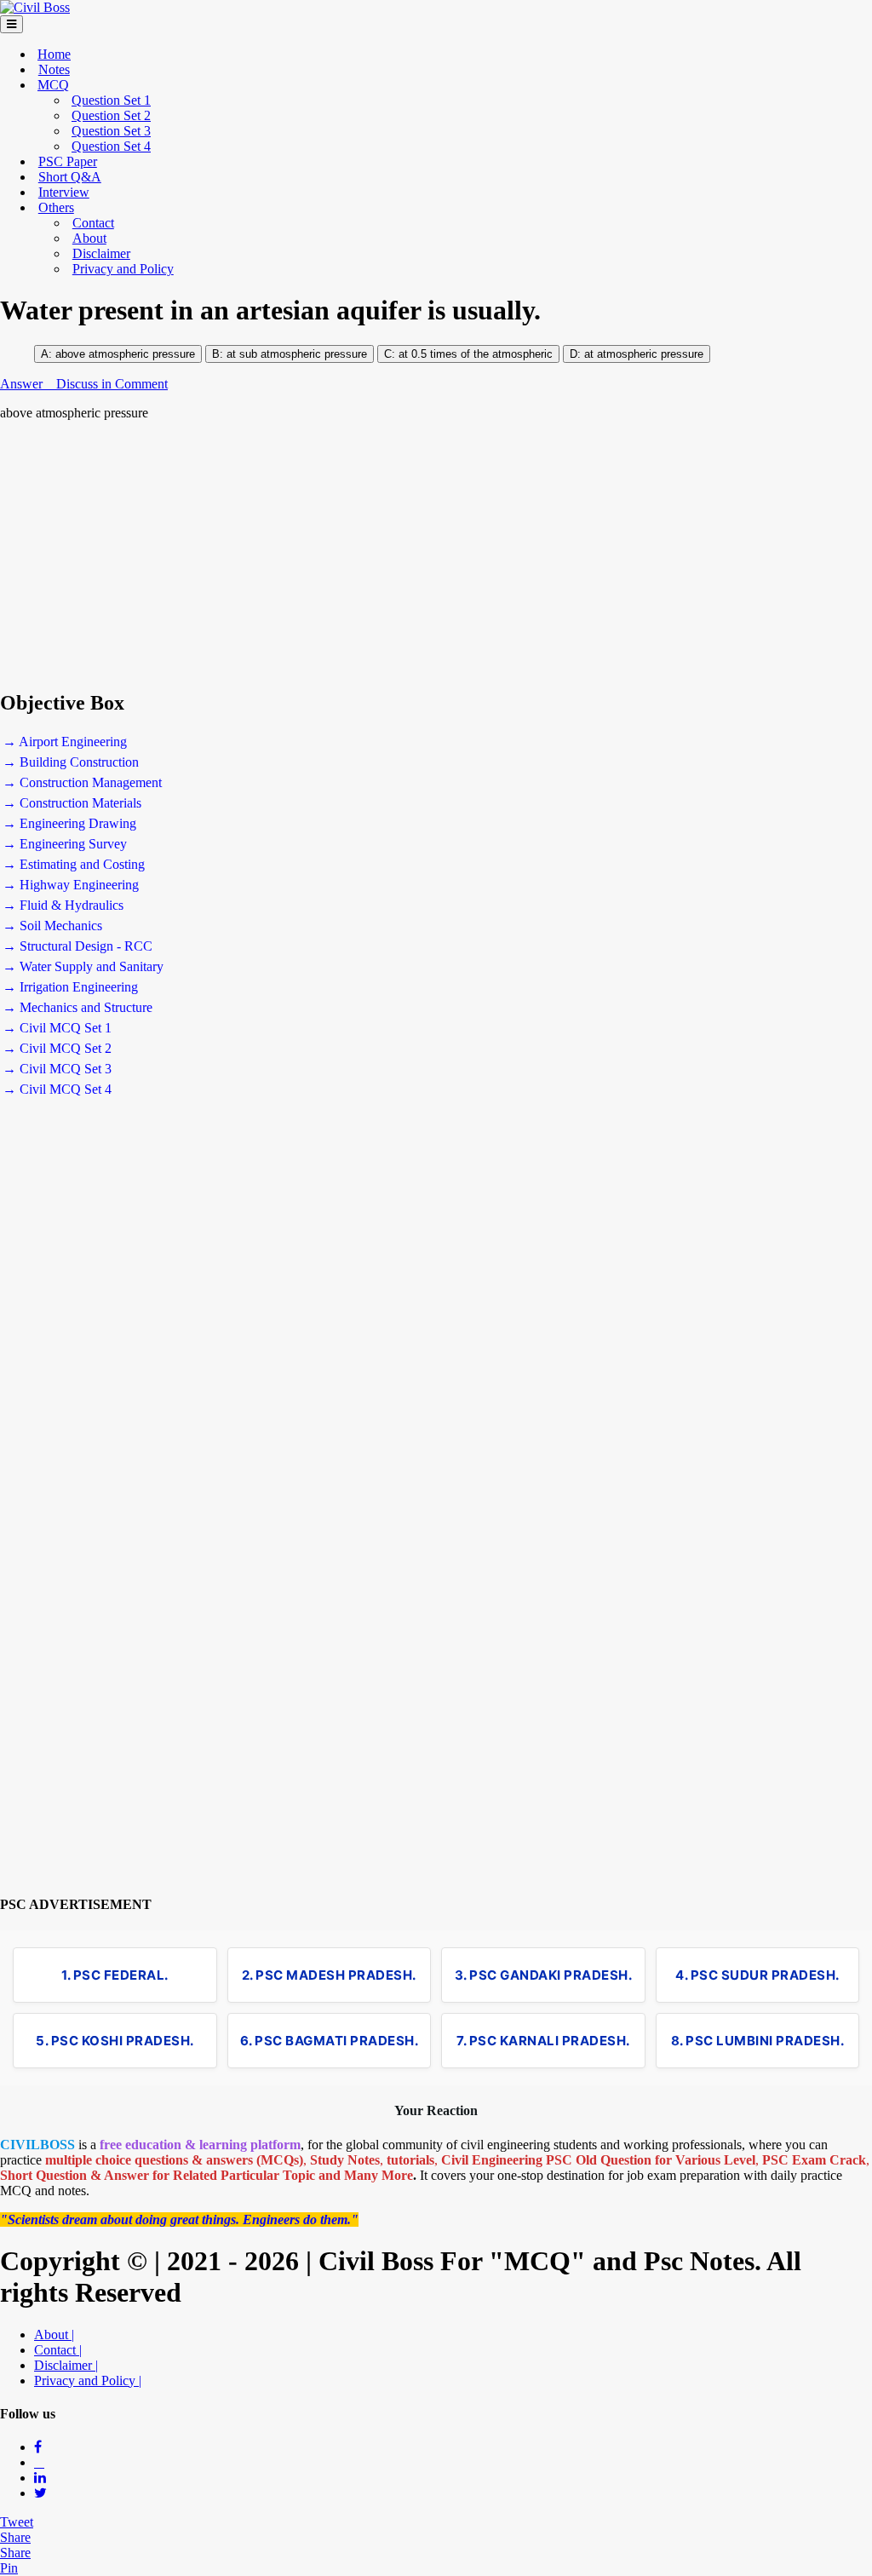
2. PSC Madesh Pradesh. (329, 1975)
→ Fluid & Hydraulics (63, 905)
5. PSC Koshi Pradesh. (115, 2041)
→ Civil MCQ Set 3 (57, 1069)
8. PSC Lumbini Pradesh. (758, 2041)
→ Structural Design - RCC (77, 946)
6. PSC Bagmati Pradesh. (330, 2041)
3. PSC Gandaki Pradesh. (544, 1975)
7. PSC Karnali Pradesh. (543, 2041)
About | (54, 2334)
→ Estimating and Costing (74, 864)
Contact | (58, 2350)
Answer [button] (23, 384)
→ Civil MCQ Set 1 (57, 1028)
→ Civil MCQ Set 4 (57, 1089)
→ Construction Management (82, 782)
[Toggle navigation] (11, 24)
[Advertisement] (436, 555)
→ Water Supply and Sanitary (83, 966)
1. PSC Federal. (115, 1975)
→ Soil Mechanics (52, 926)
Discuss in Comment (112, 384)
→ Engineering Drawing (69, 823)
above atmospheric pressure (125, 354)
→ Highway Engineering (71, 885)
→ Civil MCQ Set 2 (57, 1048)
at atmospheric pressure (644, 354)
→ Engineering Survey (65, 844)
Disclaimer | (66, 2365)
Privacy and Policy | (88, 2380)
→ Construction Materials (72, 803)
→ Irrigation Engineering (70, 987)
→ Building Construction (71, 762)
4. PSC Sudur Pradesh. (757, 1975)
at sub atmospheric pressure (297, 354)
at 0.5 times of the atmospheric (474, 354)
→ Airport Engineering (65, 742)
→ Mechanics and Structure (77, 1007)
